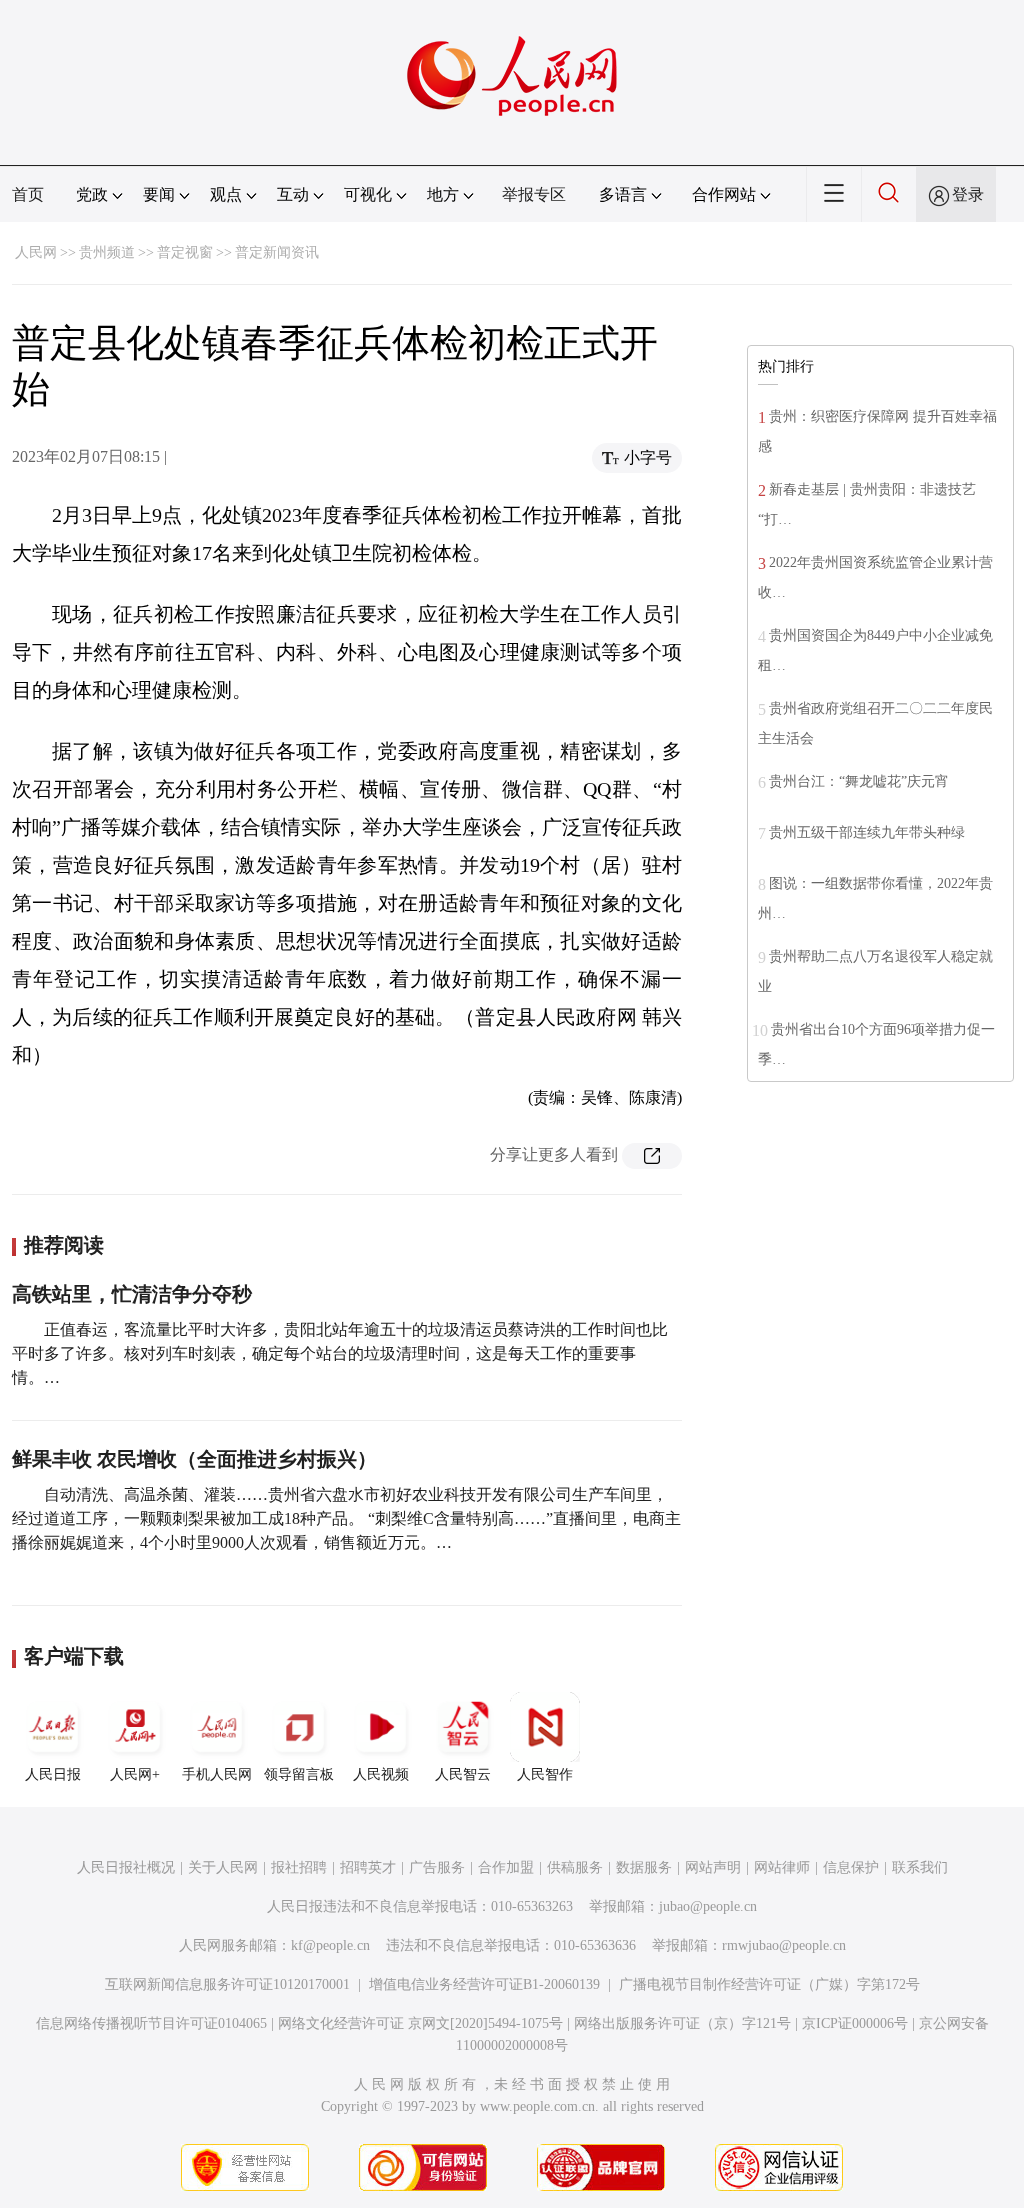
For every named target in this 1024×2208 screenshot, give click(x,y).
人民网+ (135, 1774)
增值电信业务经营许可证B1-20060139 (484, 1984)
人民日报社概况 (126, 1867)
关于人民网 (223, 1867)
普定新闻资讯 (277, 252)
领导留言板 (299, 1774)
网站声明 (713, 1867)
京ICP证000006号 (855, 2023)
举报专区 (534, 194)
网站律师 (782, 1867)
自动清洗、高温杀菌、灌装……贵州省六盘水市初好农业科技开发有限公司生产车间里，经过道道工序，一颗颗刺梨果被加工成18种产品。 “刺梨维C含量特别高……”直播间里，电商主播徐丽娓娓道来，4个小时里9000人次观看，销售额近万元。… (346, 1518)
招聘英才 (368, 1867)
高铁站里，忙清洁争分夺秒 (132, 1294)
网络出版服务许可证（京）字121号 (682, 2023)
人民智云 (463, 1774)
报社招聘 (299, 1867)
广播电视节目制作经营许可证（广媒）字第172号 (769, 1984)
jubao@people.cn (708, 1906)
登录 (968, 194)
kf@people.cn (330, 1945)
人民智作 (545, 1774)
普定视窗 (185, 252)
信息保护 (851, 1867)
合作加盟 (506, 1867)
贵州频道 (107, 252)
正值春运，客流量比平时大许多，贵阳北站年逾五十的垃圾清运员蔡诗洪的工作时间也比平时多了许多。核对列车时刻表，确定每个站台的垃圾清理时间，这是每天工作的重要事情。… (340, 1353)
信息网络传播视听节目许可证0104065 (151, 2023)
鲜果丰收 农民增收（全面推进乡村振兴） (194, 1459)
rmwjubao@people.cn (784, 1945)
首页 (28, 194)
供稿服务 (575, 1867)
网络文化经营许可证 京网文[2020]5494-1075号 (420, 2023)
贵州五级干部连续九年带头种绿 (867, 832)
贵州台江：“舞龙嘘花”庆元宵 (859, 781)
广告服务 (437, 1867)
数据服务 (644, 1867)
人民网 (36, 252)
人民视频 (381, 1774)
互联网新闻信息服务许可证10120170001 (227, 1984)
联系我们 (920, 1867)
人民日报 (53, 1774)
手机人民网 (217, 1774)
